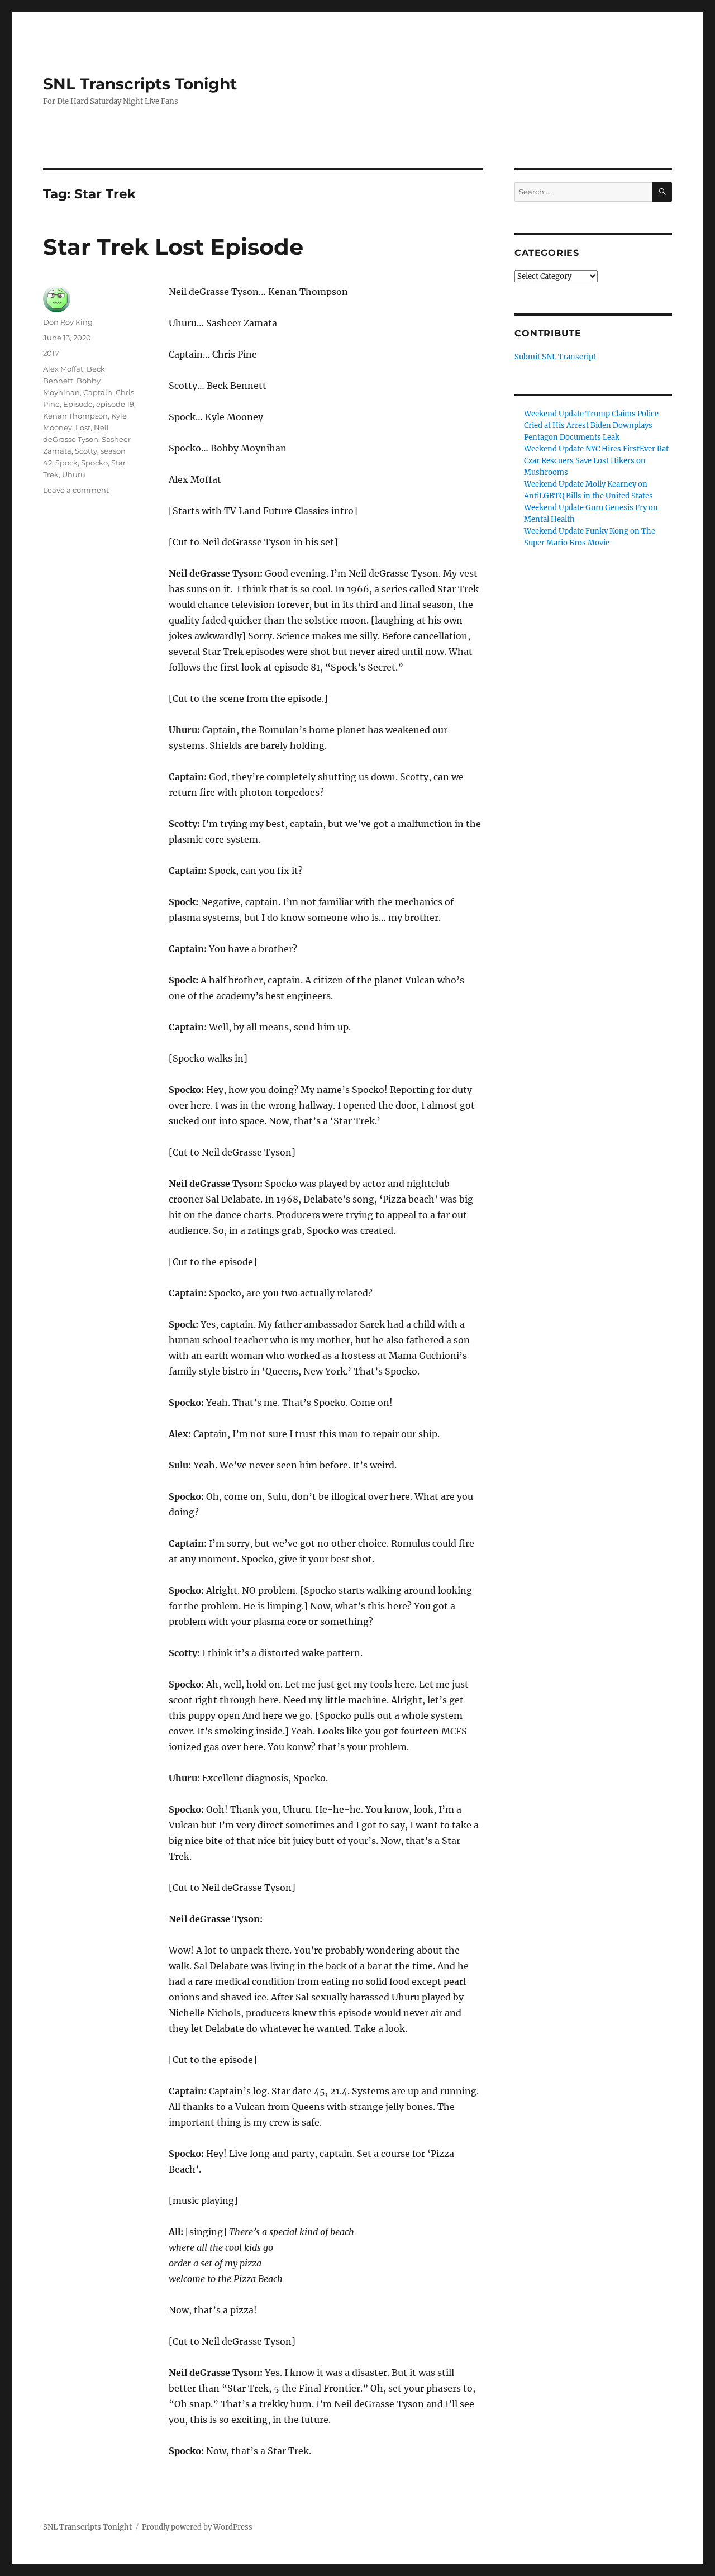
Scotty (86, 451)
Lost (83, 427)
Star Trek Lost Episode (173, 247)
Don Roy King (68, 322)
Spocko (94, 463)
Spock (66, 463)
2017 (51, 353)
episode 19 (115, 404)
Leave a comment (76, 490)
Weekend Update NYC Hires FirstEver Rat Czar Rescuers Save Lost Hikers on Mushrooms (596, 461)
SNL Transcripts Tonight (140, 84)
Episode (78, 404)
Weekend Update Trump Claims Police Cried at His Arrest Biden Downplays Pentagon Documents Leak (591, 426)
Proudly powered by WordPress (197, 2527)
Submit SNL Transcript (555, 357)
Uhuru (74, 474)
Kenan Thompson (75, 416)
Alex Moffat (63, 369)
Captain (98, 392)
